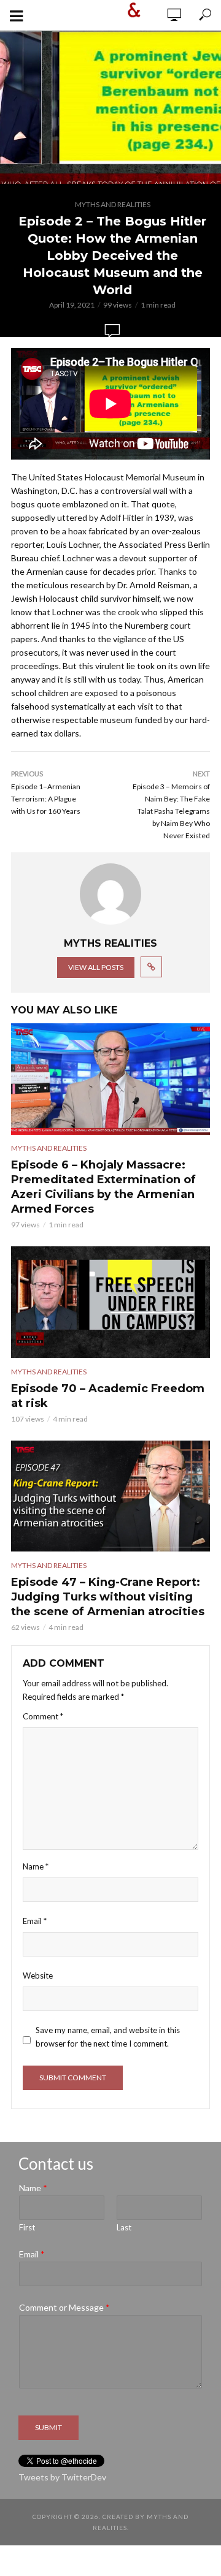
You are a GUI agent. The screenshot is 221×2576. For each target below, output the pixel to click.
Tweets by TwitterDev (62, 2477)
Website (38, 1976)
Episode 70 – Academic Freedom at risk (108, 1396)
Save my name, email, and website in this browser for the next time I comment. (108, 2037)
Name (36, 1866)
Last (124, 2227)
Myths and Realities (113, 204)
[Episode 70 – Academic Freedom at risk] (110, 1302)
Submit (48, 2427)
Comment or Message (64, 2307)
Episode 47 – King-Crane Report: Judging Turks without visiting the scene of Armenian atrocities (108, 1597)
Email (35, 1921)
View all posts (96, 967)
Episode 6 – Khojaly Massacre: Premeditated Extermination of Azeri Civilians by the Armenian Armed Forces (103, 1187)
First (27, 2227)
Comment (43, 1716)
